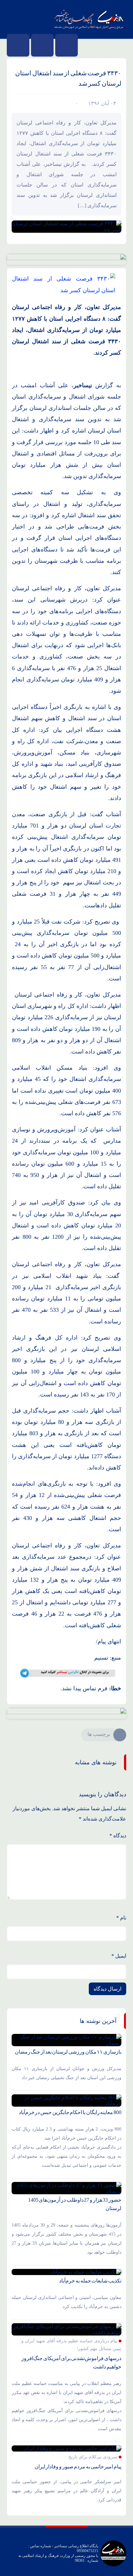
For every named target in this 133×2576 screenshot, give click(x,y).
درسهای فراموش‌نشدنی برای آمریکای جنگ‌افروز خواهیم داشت (71, 2362)
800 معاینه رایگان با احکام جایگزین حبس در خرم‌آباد (70, 2112)
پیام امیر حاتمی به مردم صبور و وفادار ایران (78, 2467)
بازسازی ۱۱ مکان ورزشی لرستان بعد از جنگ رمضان (68, 2052)
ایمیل (119, 1956)
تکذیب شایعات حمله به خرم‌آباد (90, 2281)
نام (121, 1918)
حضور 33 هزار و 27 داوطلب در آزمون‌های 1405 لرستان (75, 2204)
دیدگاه (118, 1836)
